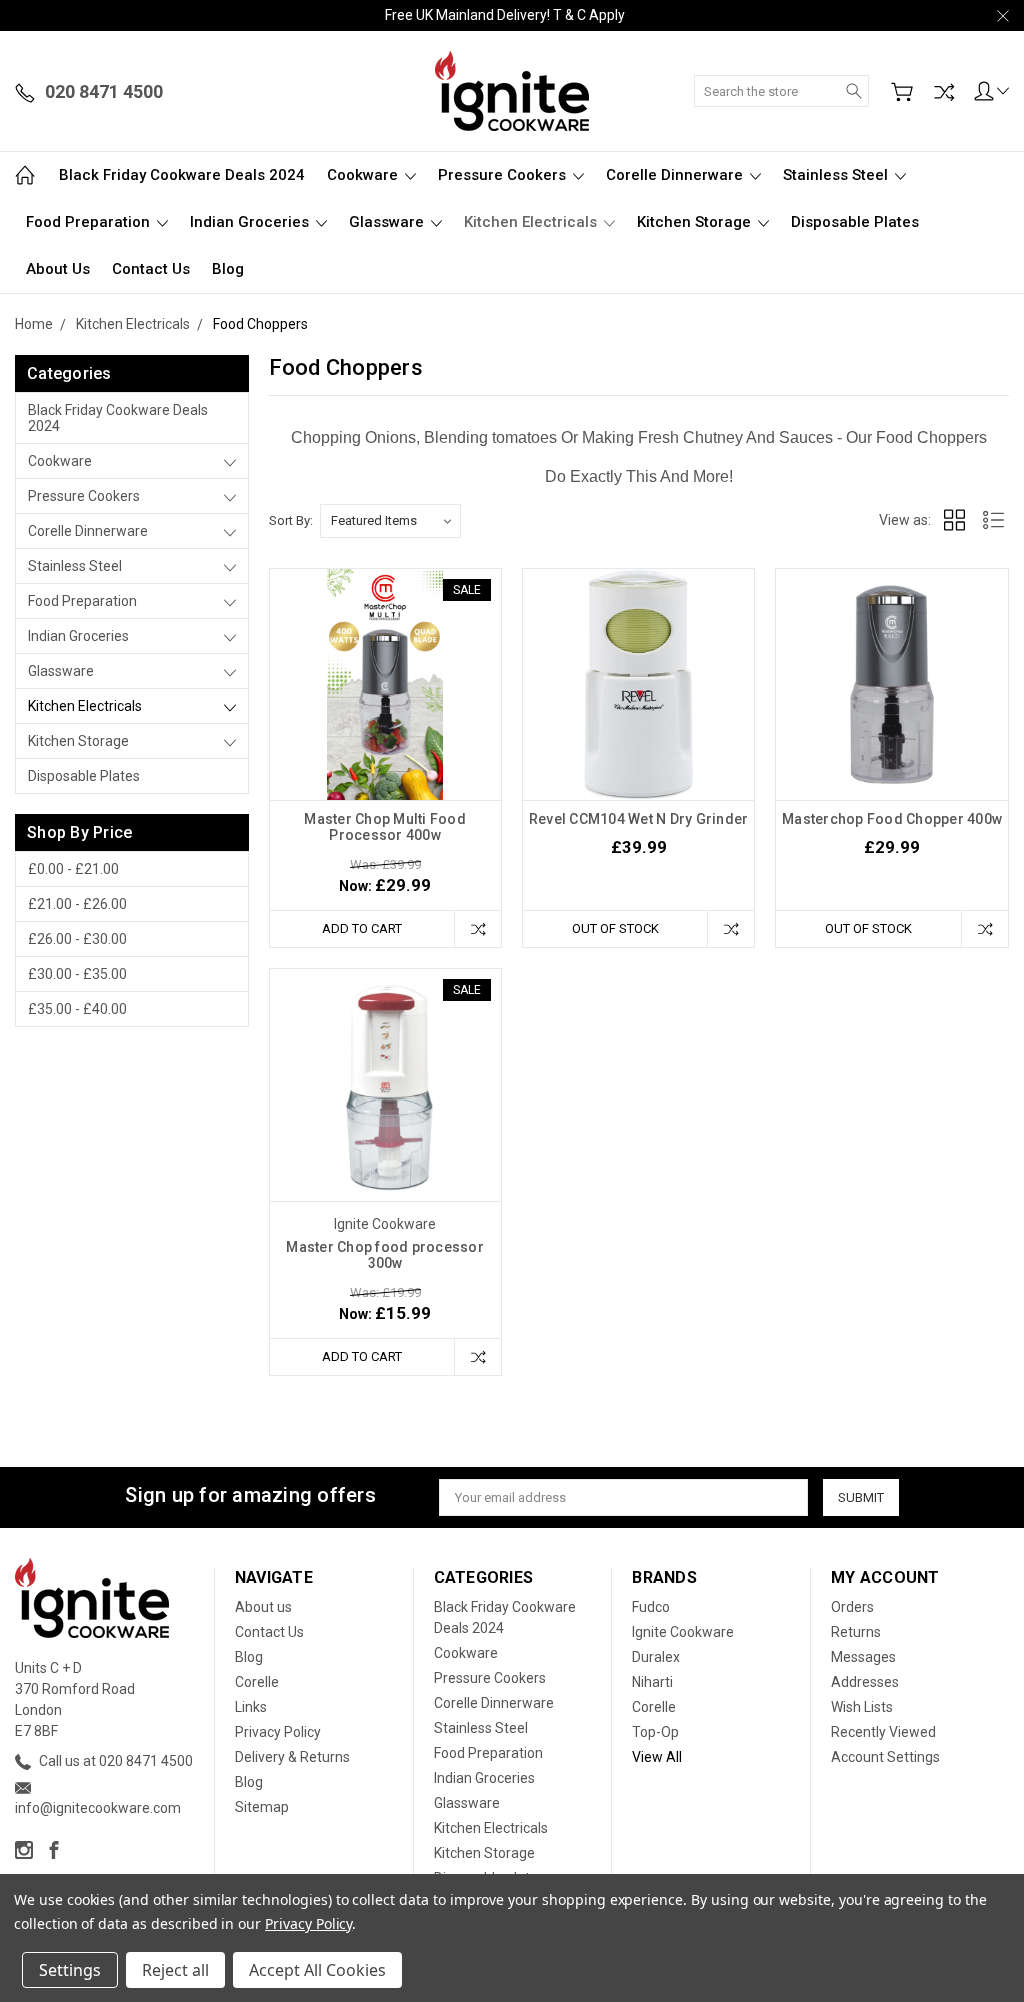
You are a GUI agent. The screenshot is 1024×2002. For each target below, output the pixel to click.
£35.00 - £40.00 (77, 1009)
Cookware (364, 175)
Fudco (651, 1607)
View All (657, 1757)
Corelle (257, 1682)
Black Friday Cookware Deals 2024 (182, 175)
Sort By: (291, 520)
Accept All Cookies (317, 1970)
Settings (70, 1970)
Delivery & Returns (292, 1757)
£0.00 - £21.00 (73, 869)
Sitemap (262, 1807)
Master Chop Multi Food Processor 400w (385, 827)
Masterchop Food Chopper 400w (892, 819)
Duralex (656, 1657)
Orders (852, 1607)
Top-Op (655, 1732)
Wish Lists (862, 1707)
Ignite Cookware (683, 1632)
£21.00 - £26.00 (77, 904)
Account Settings (885, 1757)
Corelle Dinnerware (676, 175)
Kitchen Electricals (532, 222)
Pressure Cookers (504, 175)
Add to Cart (362, 928)
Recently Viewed (883, 1732)
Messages (863, 1657)
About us (58, 269)
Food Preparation (90, 222)
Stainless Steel (837, 175)
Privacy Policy (278, 1732)
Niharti (652, 1682)
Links (251, 1707)
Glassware (388, 222)
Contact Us (151, 269)
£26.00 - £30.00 (77, 939)
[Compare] (944, 92)
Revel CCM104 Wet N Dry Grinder (639, 819)
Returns (856, 1632)
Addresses (865, 1682)
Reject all (175, 1970)
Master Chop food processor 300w (385, 1255)
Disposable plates (855, 222)
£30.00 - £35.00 (77, 974)
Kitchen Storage (696, 222)
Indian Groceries (251, 222)
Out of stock (615, 928)
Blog (228, 269)
